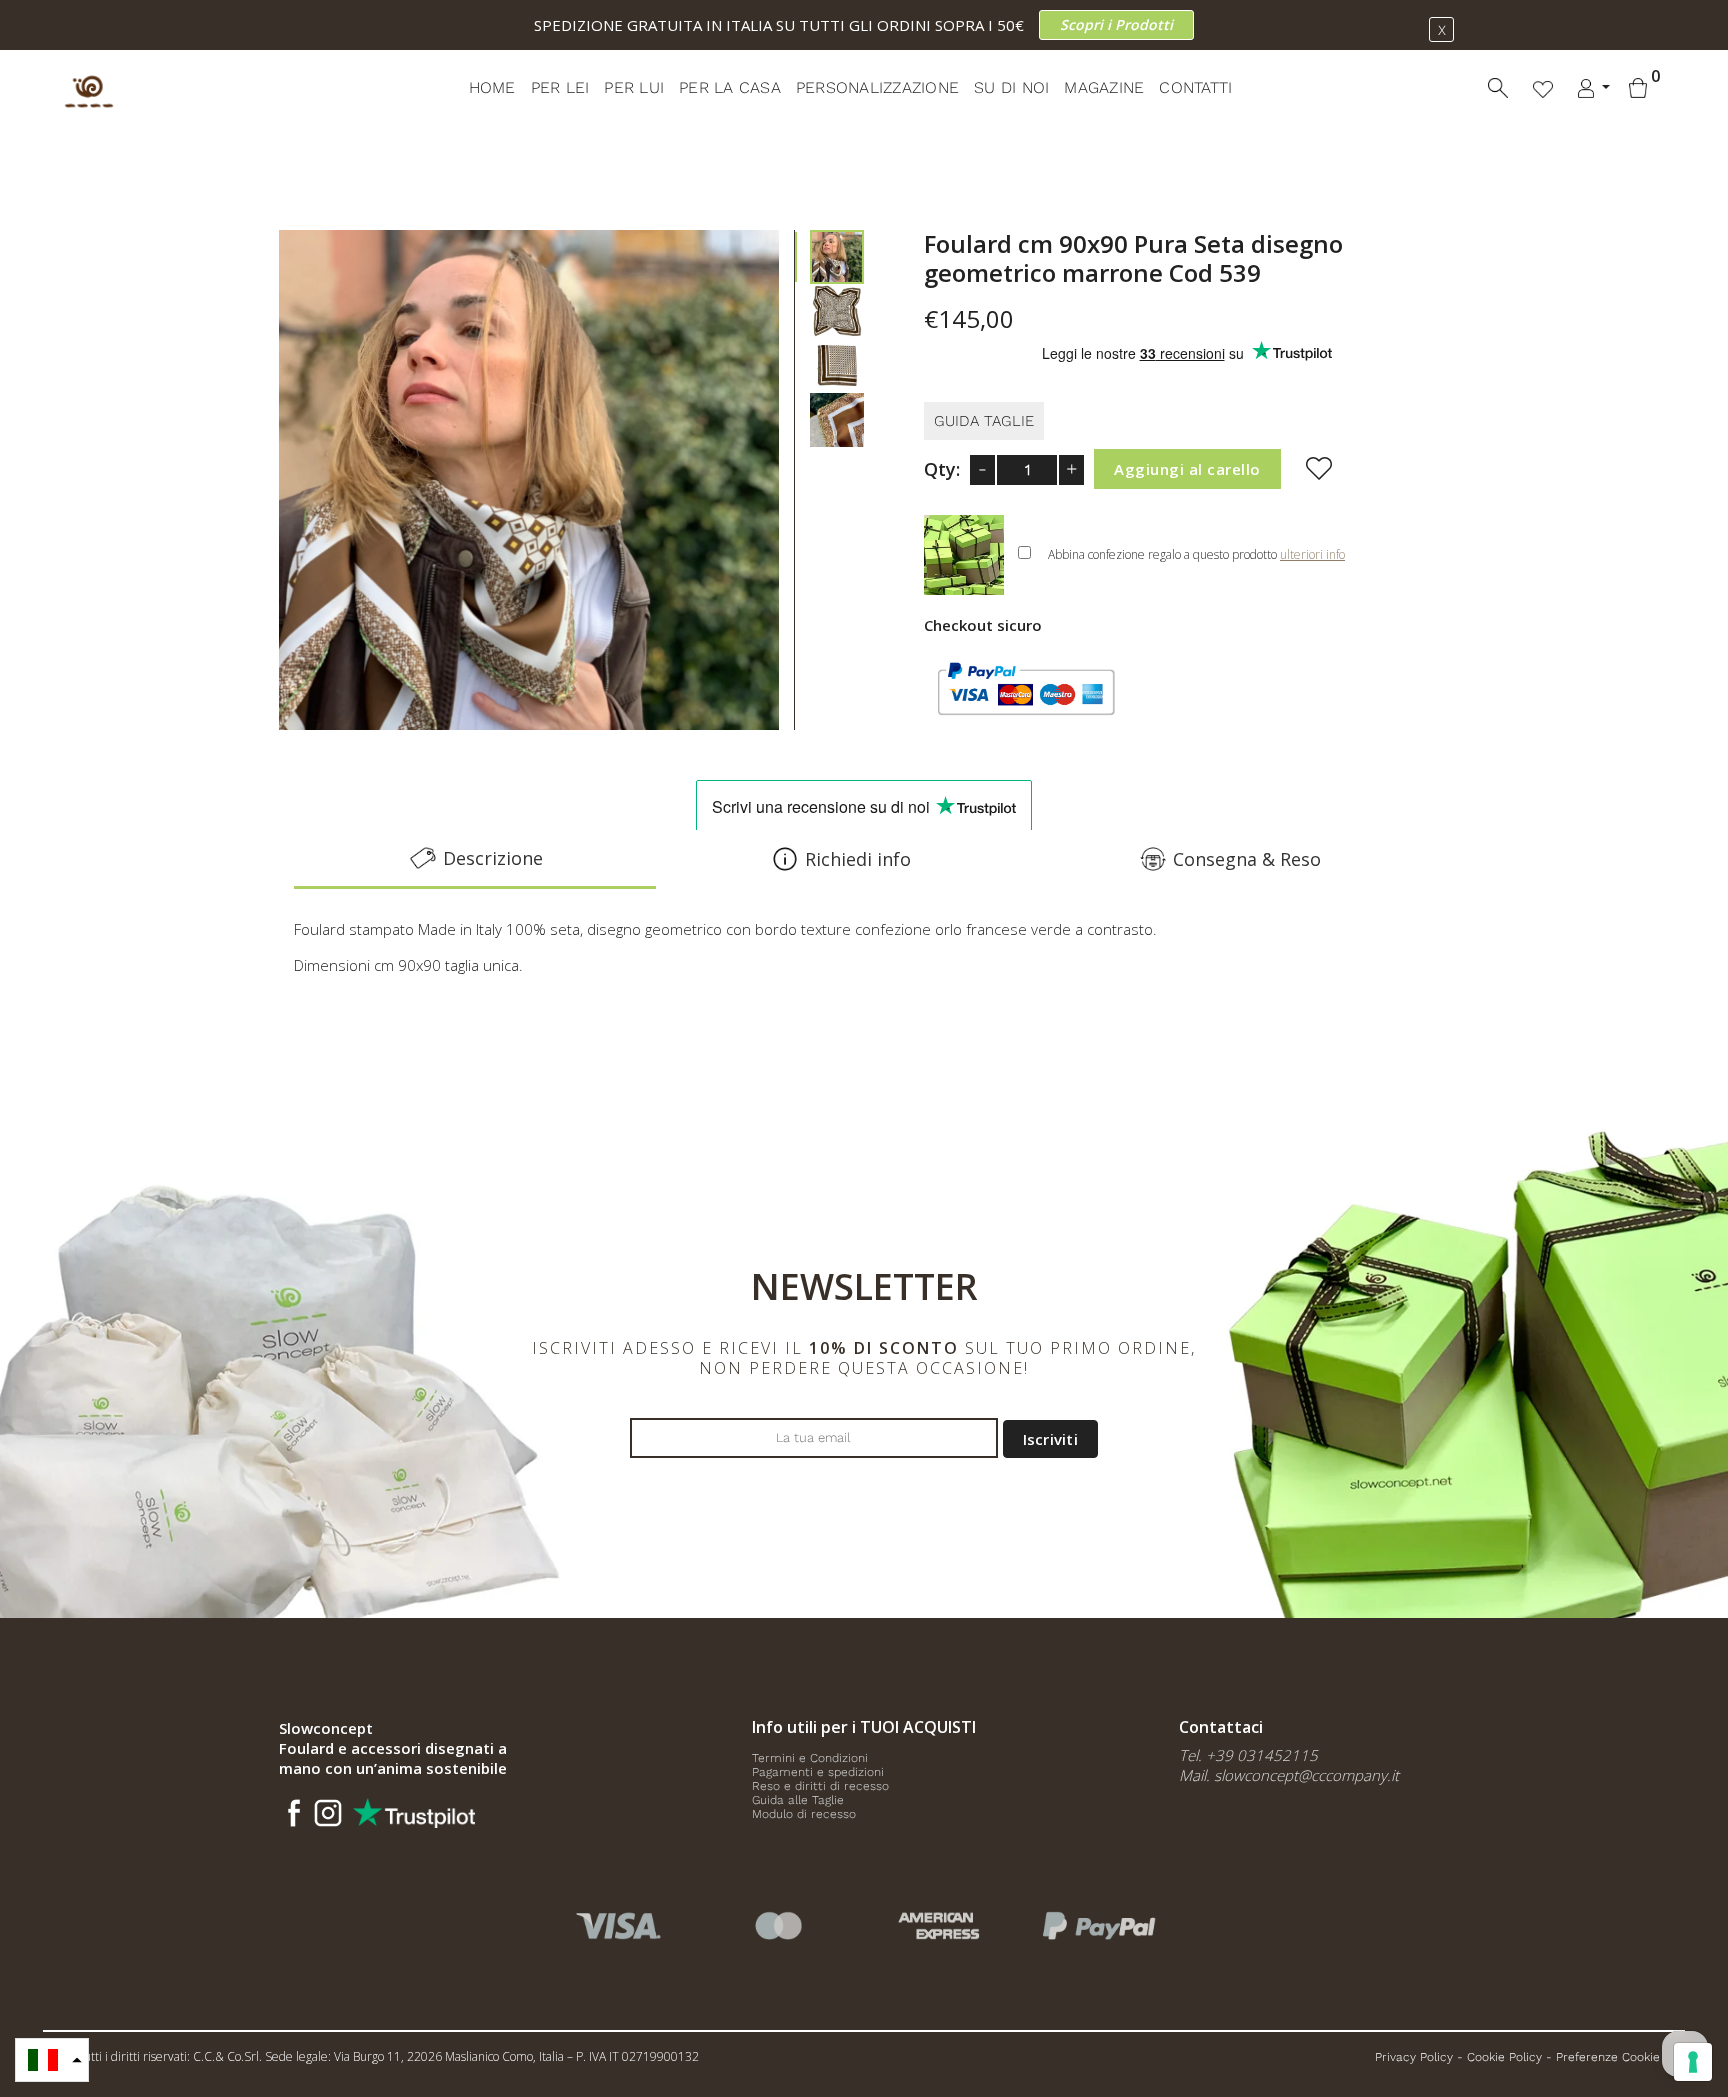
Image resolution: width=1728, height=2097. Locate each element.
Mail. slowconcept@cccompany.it (1289, 1775)
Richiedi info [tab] (858, 859)
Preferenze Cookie (1608, 2057)
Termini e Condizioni (810, 1758)
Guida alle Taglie (798, 1800)
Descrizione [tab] (493, 858)
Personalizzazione (877, 87)
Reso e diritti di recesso (820, 1786)
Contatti (1195, 87)
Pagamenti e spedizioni (818, 1772)
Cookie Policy (1504, 2057)
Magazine (1104, 87)
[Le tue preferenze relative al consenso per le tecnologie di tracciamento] (1693, 2062)
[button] (52, 2060)
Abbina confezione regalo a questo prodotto (1196, 554)
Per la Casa (730, 87)
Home (492, 87)
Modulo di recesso (804, 1814)
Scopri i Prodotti (1116, 24)
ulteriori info (1312, 554)
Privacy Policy (1414, 2057)
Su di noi (1011, 87)
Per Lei (560, 87)
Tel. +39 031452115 (1248, 1755)
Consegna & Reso (1247, 859)
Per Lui (634, 87)
